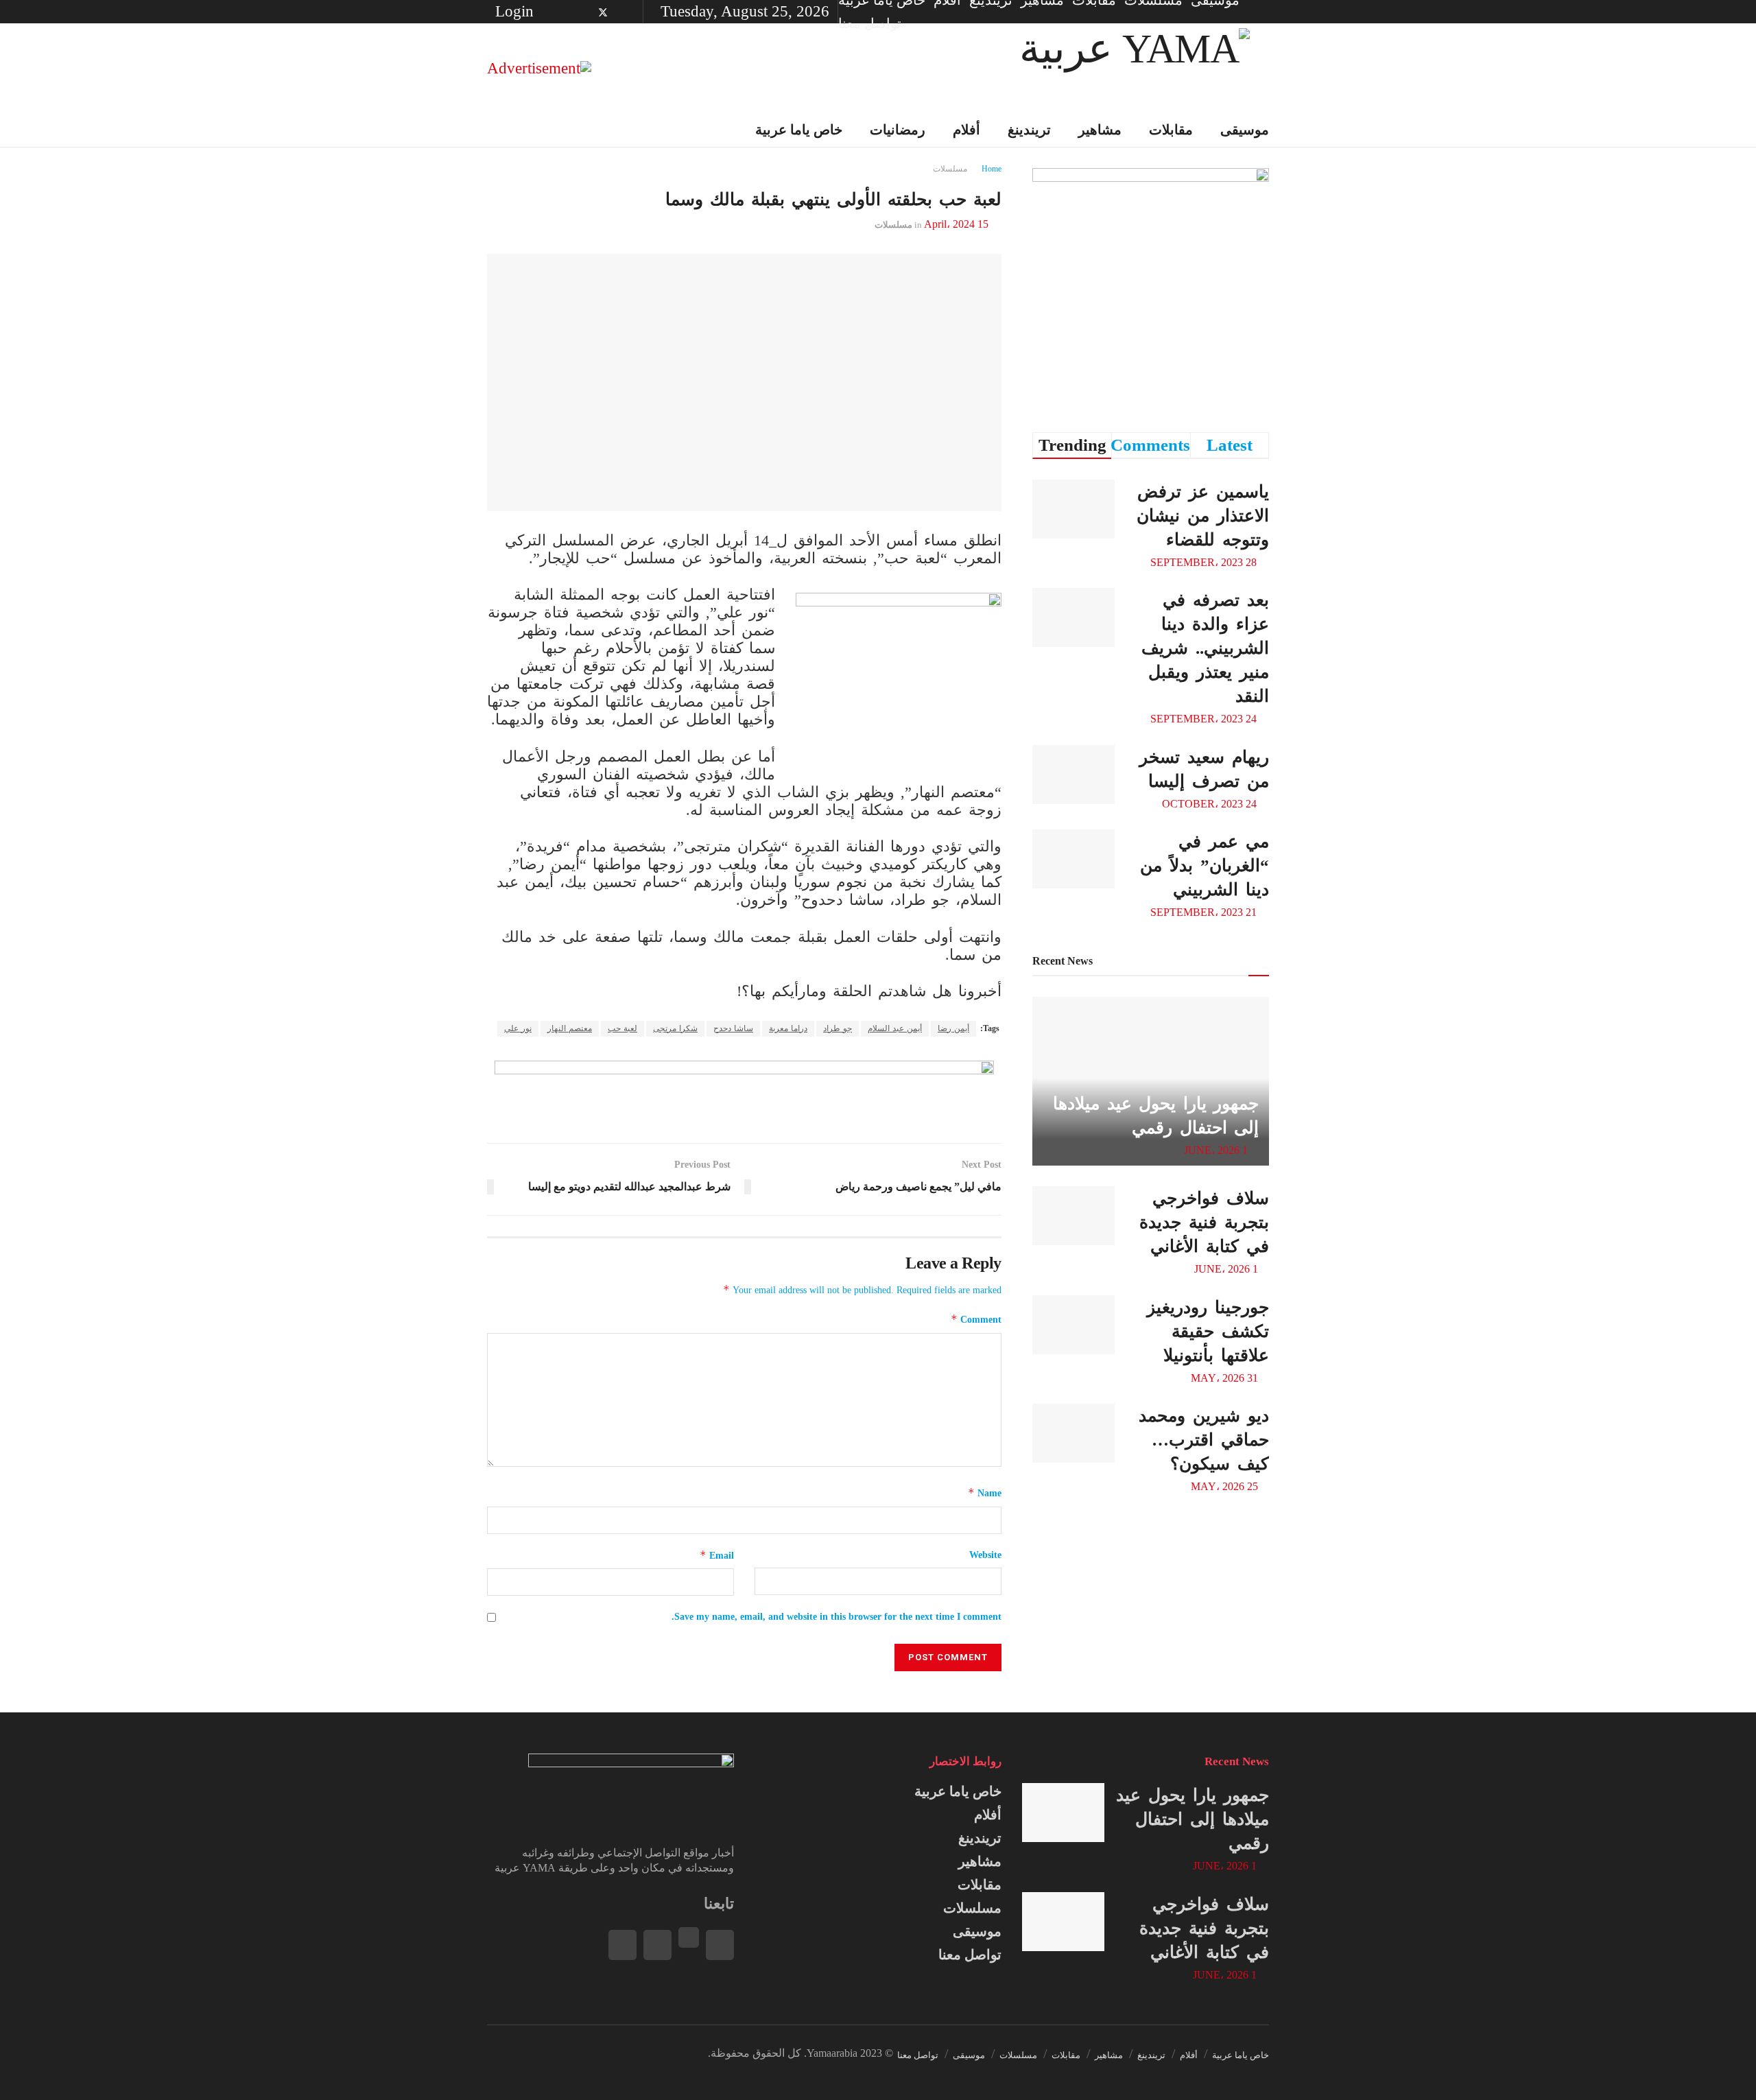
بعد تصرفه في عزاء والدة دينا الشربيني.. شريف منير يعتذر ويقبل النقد (1205, 648)
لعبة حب (622, 1028)
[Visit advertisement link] (539, 68)
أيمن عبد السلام (895, 1028)
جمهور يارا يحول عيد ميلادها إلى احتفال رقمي (1193, 1819)
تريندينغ (1029, 130)
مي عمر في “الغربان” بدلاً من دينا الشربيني (1205, 865)
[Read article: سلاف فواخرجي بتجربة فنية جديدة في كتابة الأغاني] (1073, 1216)
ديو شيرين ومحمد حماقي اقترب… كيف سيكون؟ (1204, 1440)
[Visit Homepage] (1135, 68)
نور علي (518, 1028)
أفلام (966, 130)
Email (717, 1555)
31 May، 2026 (1226, 1378)
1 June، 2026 (1217, 1150)
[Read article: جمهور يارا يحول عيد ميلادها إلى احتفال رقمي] (1063, 1813)
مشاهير (1100, 130)
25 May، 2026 (1226, 1486)
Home (992, 169)
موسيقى (1245, 130)
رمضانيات (898, 130)
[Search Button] (492, 130)
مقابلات (1171, 130)
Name (985, 1493)
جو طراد (838, 1028)
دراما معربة (788, 1028)
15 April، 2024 (956, 224)
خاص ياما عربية (799, 130)
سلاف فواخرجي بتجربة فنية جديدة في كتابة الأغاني (1204, 1222)
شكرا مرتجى (675, 1028)
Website (985, 1555)
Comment (976, 1319)
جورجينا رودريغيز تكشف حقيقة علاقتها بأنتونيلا (1208, 1331)
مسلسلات (950, 169)
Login (517, 11)
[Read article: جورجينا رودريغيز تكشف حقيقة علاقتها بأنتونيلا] (1073, 1325)
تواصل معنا (870, 23)
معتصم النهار (570, 1028)
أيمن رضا (953, 1028)
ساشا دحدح (733, 1028)
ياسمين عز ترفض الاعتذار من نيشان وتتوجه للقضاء (1203, 516)
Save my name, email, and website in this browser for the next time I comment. (837, 1617)
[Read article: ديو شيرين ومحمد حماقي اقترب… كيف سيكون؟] (1073, 1433)
